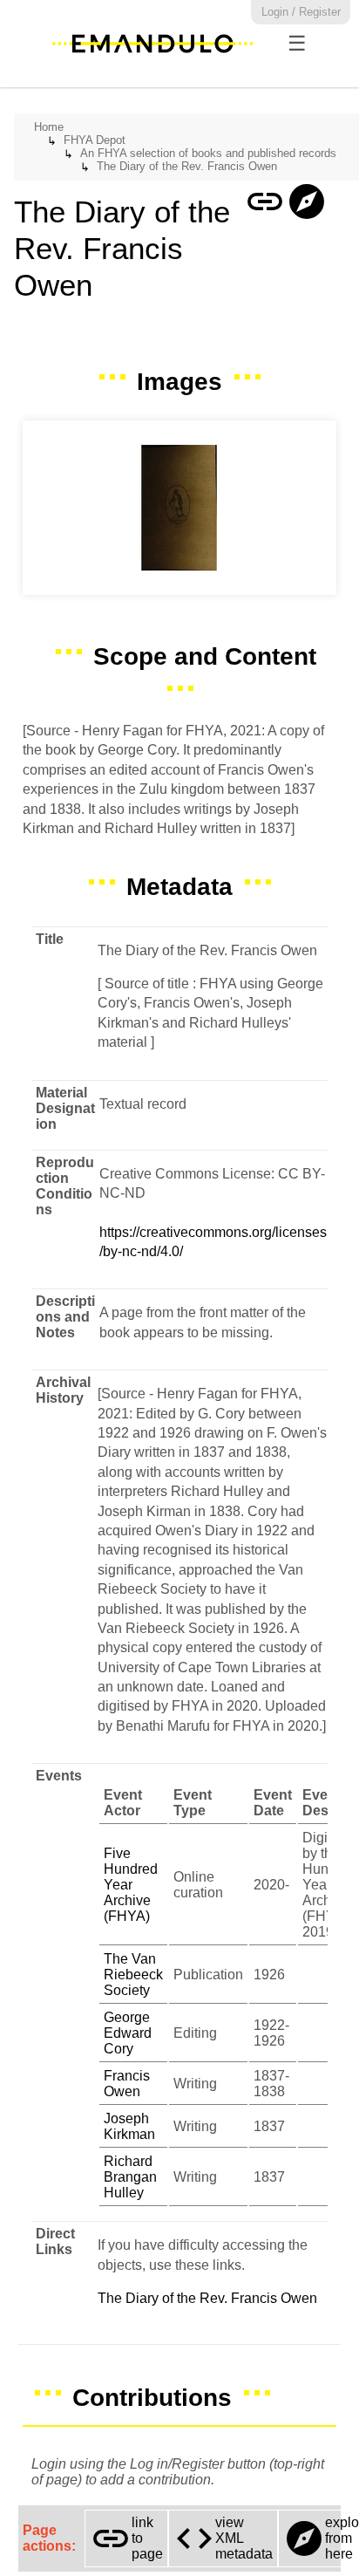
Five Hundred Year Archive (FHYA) (131, 1885)
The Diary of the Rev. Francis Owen (187, 166)
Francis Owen (127, 2084)
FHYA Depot (95, 140)
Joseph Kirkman (129, 2126)
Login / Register (301, 12)
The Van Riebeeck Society (133, 1975)
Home (49, 127)
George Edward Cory (128, 2033)
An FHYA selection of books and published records (208, 153)
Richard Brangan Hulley (130, 2177)
